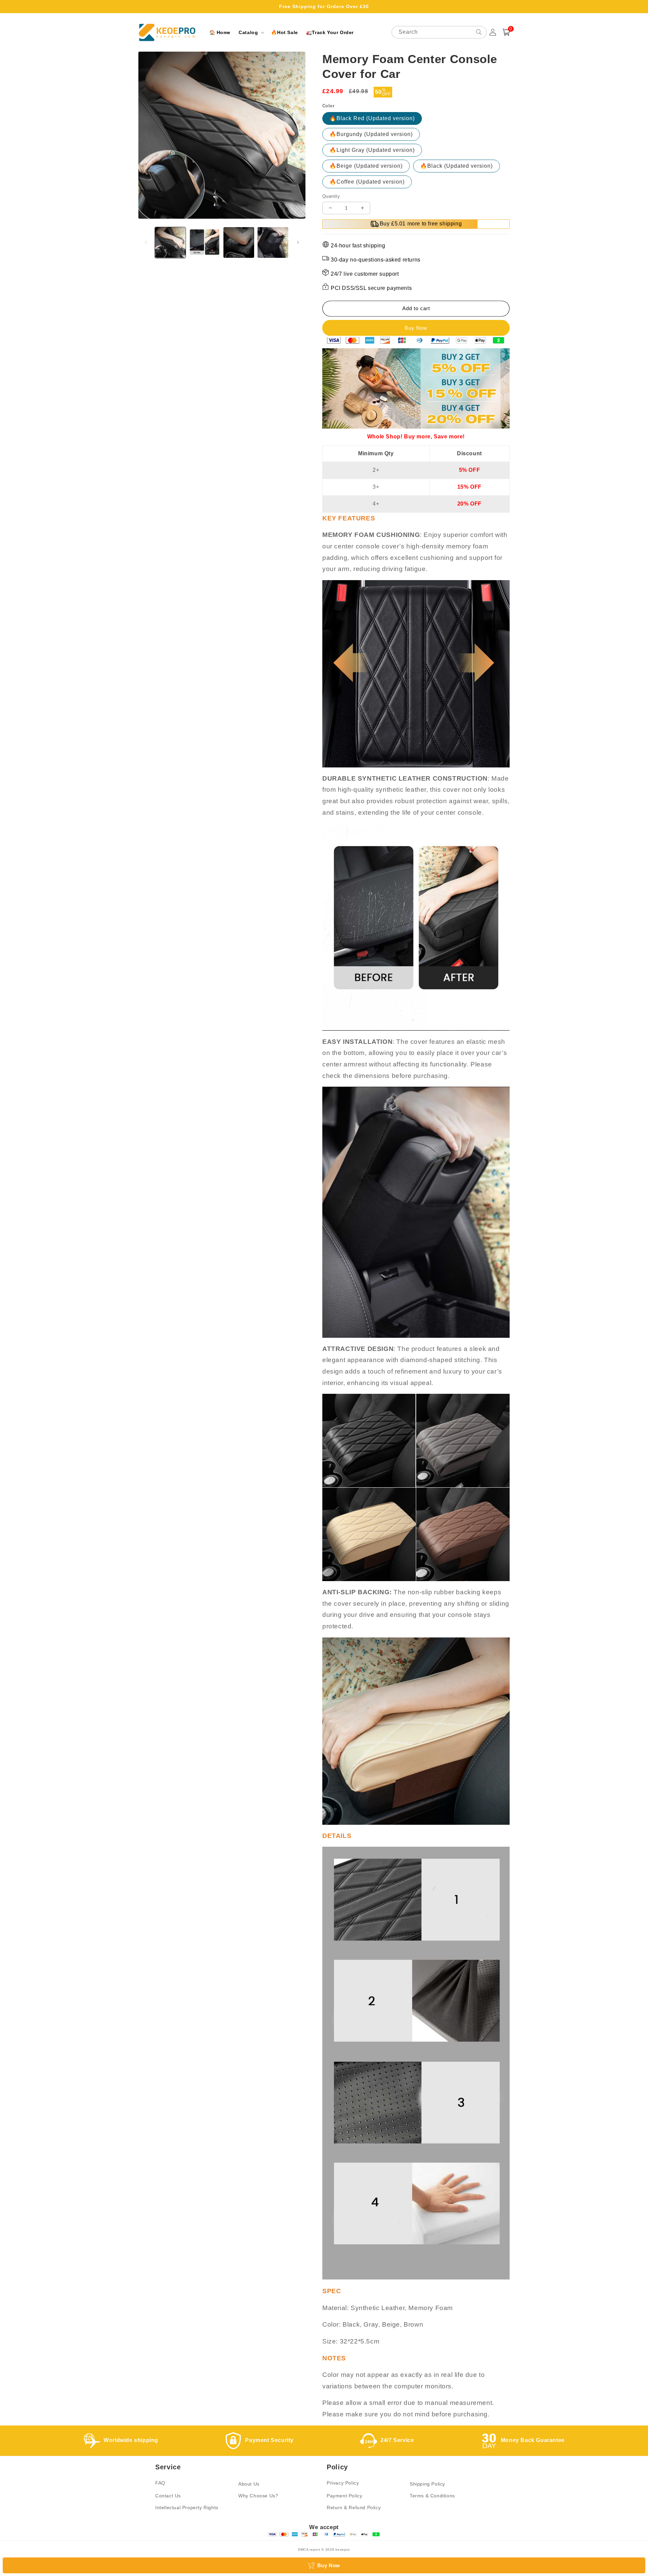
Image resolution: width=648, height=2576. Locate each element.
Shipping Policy (427, 2484)
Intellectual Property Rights (187, 2507)
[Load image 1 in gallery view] (170, 242)
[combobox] (439, 32)
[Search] (479, 32)
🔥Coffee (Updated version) (367, 182)
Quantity (331, 196)
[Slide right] (298, 242)
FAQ (160, 2483)
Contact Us (168, 2496)
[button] (251, 32)
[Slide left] (146, 242)
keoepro (343, 2550)
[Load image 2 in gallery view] (204, 242)
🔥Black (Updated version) (456, 166)
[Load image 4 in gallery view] (273, 242)
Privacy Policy (343, 2483)
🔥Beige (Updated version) (366, 166)
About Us (249, 2484)
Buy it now (416, 328)
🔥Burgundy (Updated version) (371, 134)
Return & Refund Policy (354, 2507)
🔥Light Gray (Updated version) (372, 150)
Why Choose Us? (258, 2496)
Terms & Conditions (432, 2496)
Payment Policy (344, 2496)
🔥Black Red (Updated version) (372, 118)
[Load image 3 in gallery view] (239, 242)
